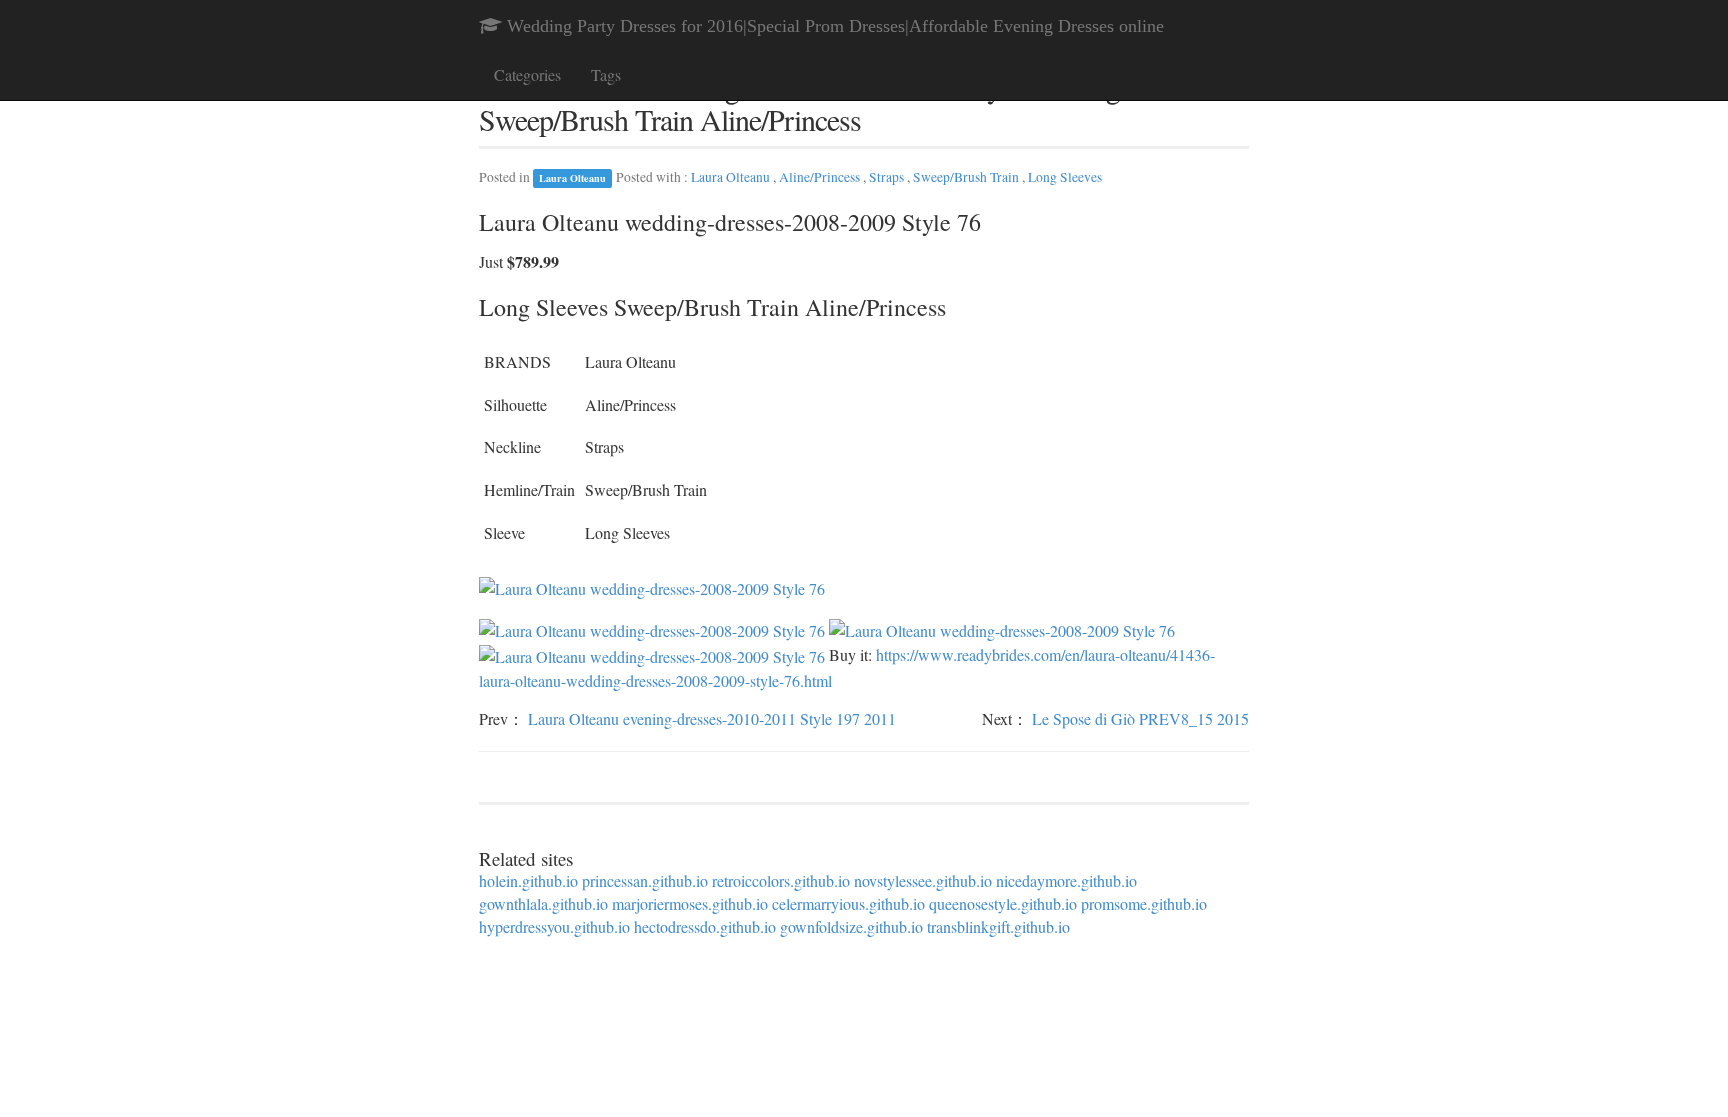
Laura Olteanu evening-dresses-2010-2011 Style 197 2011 (712, 718)
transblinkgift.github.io (998, 926)
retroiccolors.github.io (781, 880)
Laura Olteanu (572, 178)
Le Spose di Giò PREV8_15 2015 (1140, 718)
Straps (888, 177)
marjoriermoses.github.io (690, 903)
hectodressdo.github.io (705, 926)
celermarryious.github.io (848, 903)
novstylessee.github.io (923, 880)
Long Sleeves (1065, 177)
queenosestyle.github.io (1003, 903)
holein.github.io (528, 880)
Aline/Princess (821, 177)
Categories (527, 74)
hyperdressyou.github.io (554, 926)
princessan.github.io (645, 880)
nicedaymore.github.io (1066, 880)
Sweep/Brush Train (967, 177)
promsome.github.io (1144, 903)
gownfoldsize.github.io (851, 926)
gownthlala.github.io (543, 903)
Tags (606, 74)
